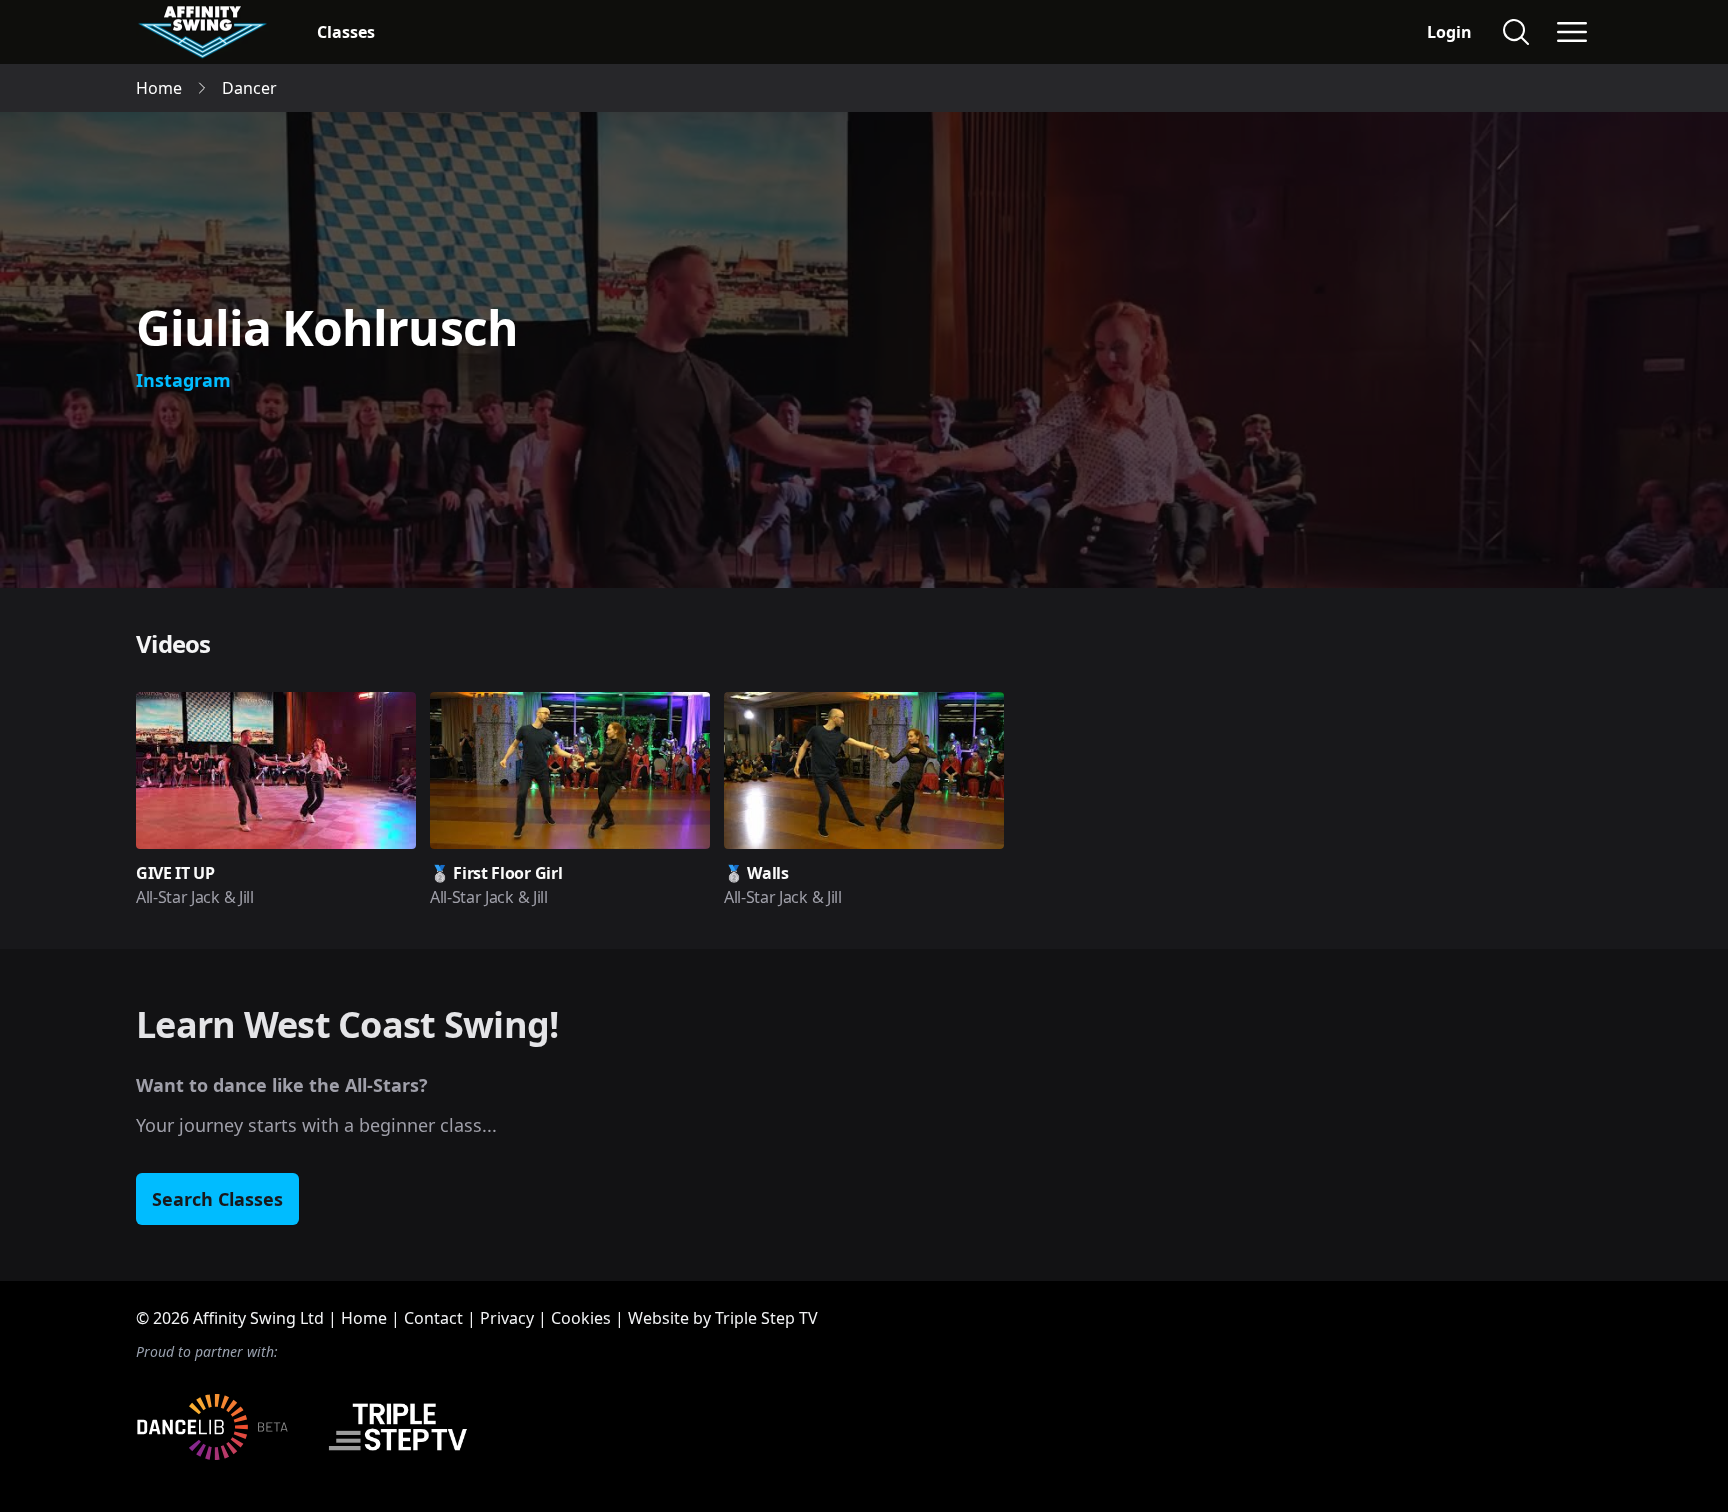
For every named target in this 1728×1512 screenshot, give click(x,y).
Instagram (183, 380)
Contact (433, 1318)
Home (364, 1318)
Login (1449, 32)
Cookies (581, 1318)
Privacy (507, 1318)
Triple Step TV (766, 1318)
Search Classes (217, 1199)
